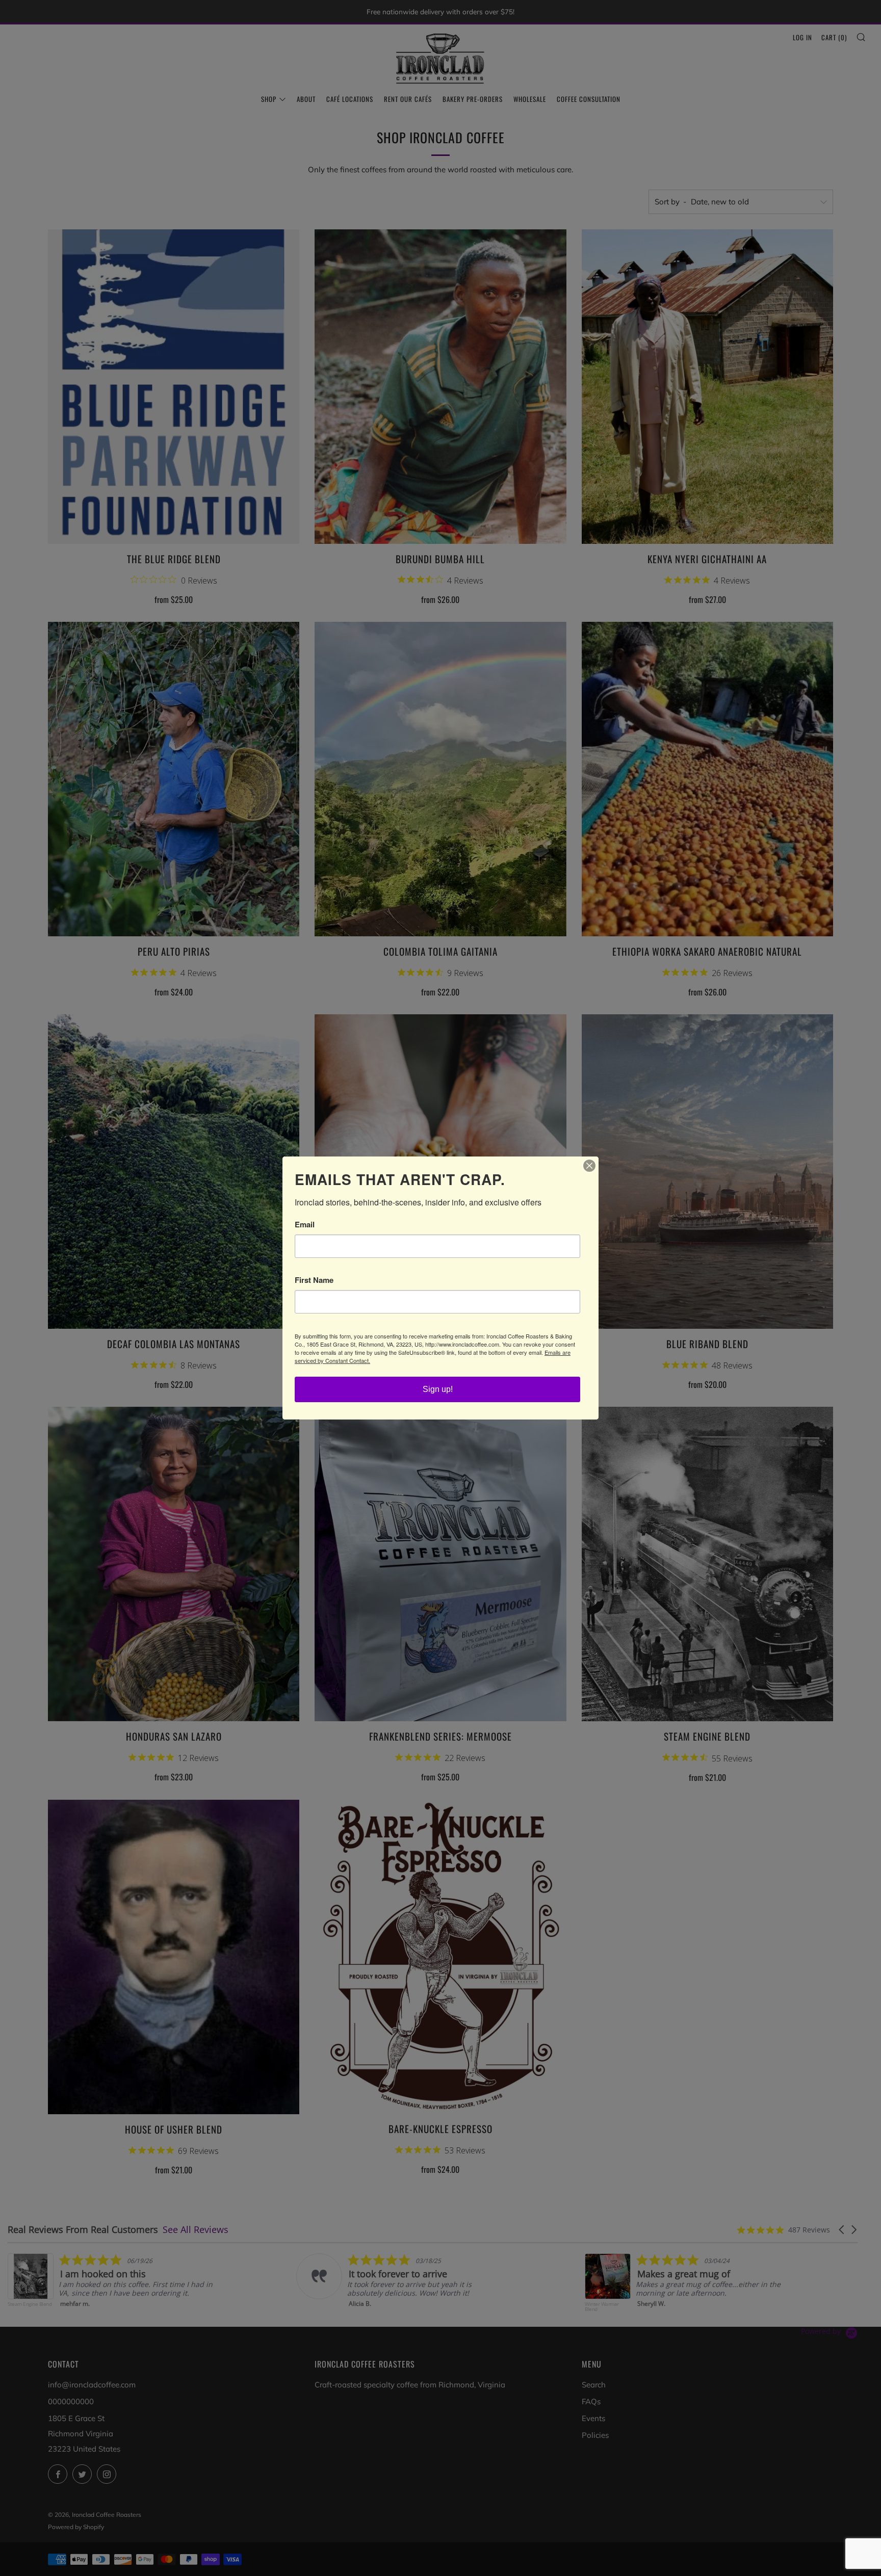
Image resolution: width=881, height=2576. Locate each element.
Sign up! (438, 1389)
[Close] (589, 1166)
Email (305, 1225)
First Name (314, 1280)
